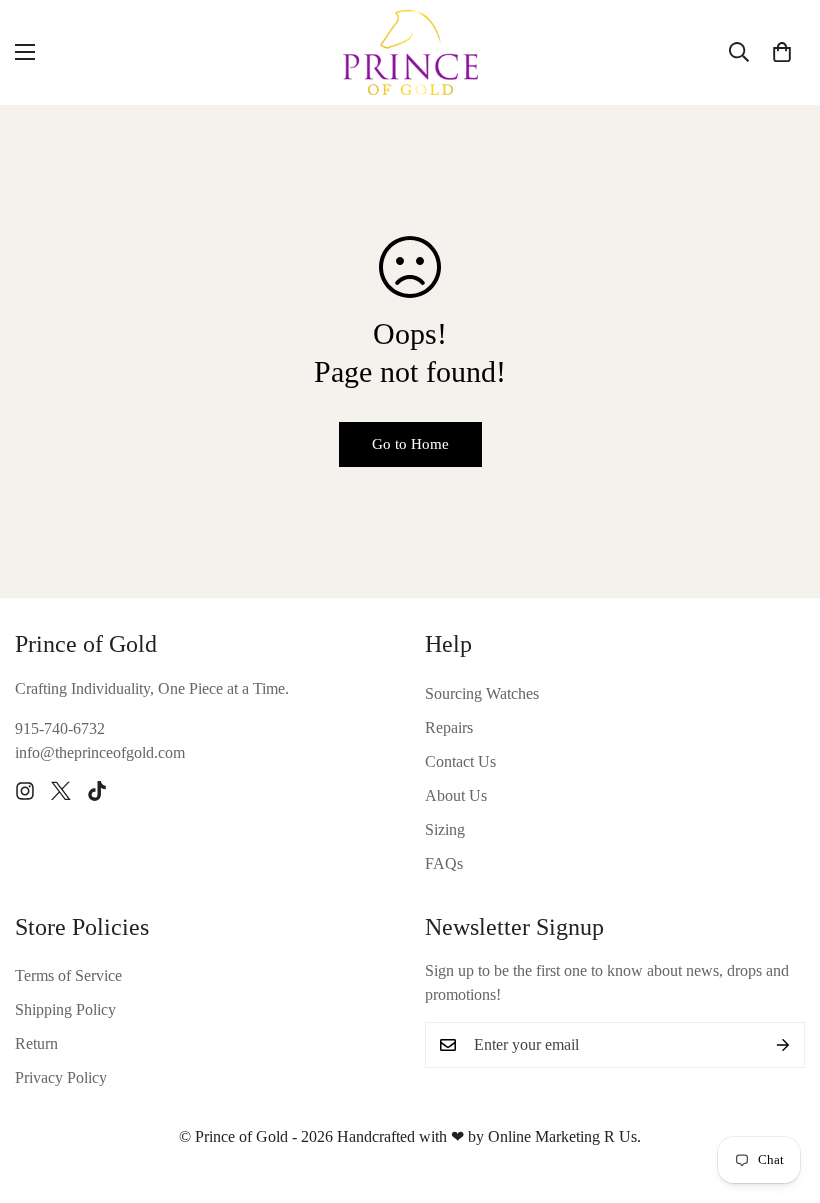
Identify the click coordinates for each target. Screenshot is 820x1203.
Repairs (449, 727)
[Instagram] (25, 791)
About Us (456, 795)
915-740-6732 (60, 728)
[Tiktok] (97, 791)
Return (36, 1043)
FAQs (444, 863)
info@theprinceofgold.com (100, 752)
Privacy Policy (61, 1077)
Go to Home (410, 444)
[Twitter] (61, 791)
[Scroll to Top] (781, 1094)
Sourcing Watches (482, 693)
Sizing (445, 829)
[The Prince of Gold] (410, 52)
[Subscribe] (783, 1045)
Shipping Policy (65, 1009)
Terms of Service (68, 975)
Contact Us (460, 761)
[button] (782, 52)
